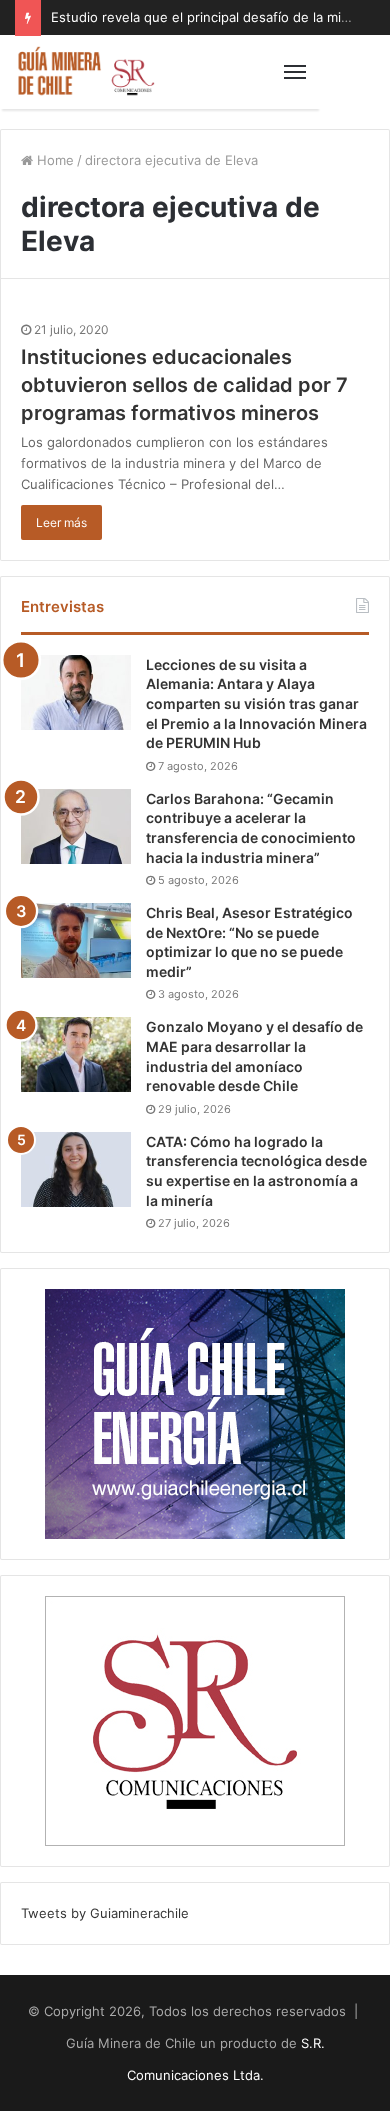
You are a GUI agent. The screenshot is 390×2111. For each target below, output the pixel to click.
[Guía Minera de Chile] (85, 72)
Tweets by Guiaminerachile (105, 1913)
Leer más (61, 522)
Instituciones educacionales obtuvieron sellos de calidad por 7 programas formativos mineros (184, 385)
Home (53, 160)
